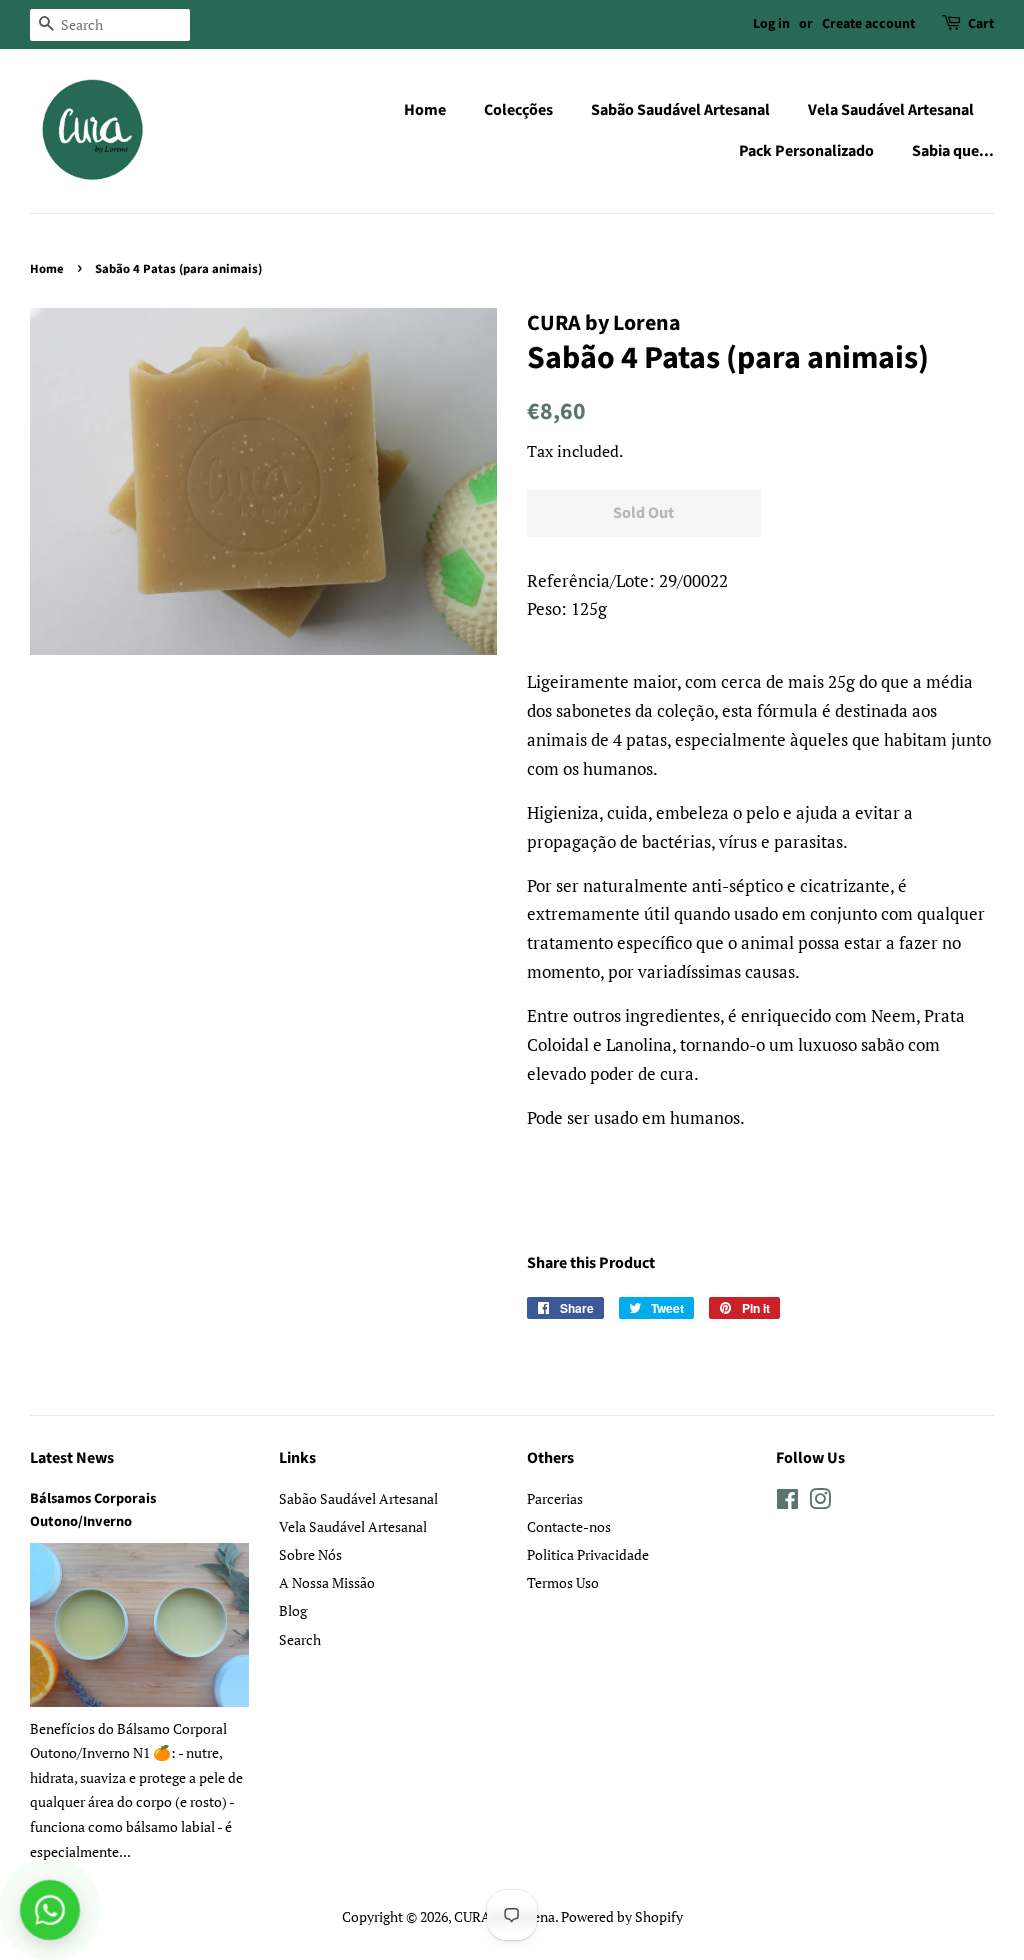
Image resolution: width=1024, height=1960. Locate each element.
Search (300, 1639)
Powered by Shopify (622, 1916)
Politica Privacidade (588, 1554)
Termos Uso (563, 1582)
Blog (293, 1610)
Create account (868, 24)
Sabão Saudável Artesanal (680, 110)
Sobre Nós (310, 1554)
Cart (981, 24)
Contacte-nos (569, 1526)
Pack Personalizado (806, 151)
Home (425, 110)
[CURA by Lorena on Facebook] (787, 1502)
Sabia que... (953, 151)
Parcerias (555, 1498)
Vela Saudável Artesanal (891, 110)
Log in (771, 24)
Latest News (72, 1458)
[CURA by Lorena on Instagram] (820, 1502)
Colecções (518, 110)
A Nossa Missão (327, 1582)
